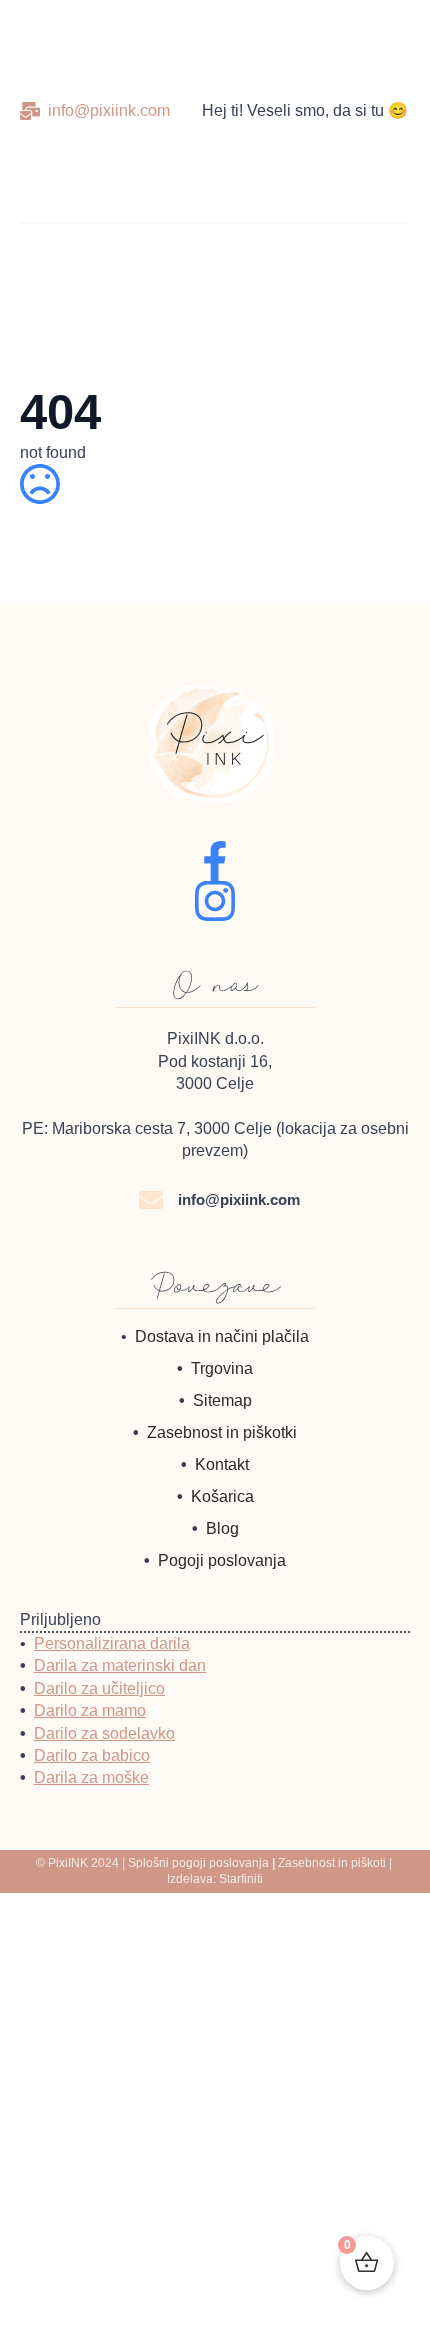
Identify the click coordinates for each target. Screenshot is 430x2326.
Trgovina (222, 1368)
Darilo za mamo (90, 1710)
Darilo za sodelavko (104, 1733)
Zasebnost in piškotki (222, 1432)
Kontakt (222, 1464)
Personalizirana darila (112, 1643)
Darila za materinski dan (120, 1665)
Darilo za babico (92, 1755)
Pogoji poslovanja (222, 1560)
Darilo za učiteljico (99, 1688)
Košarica (222, 1496)
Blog (222, 1528)
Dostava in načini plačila (222, 1336)
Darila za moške (91, 1777)
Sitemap (222, 1400)
